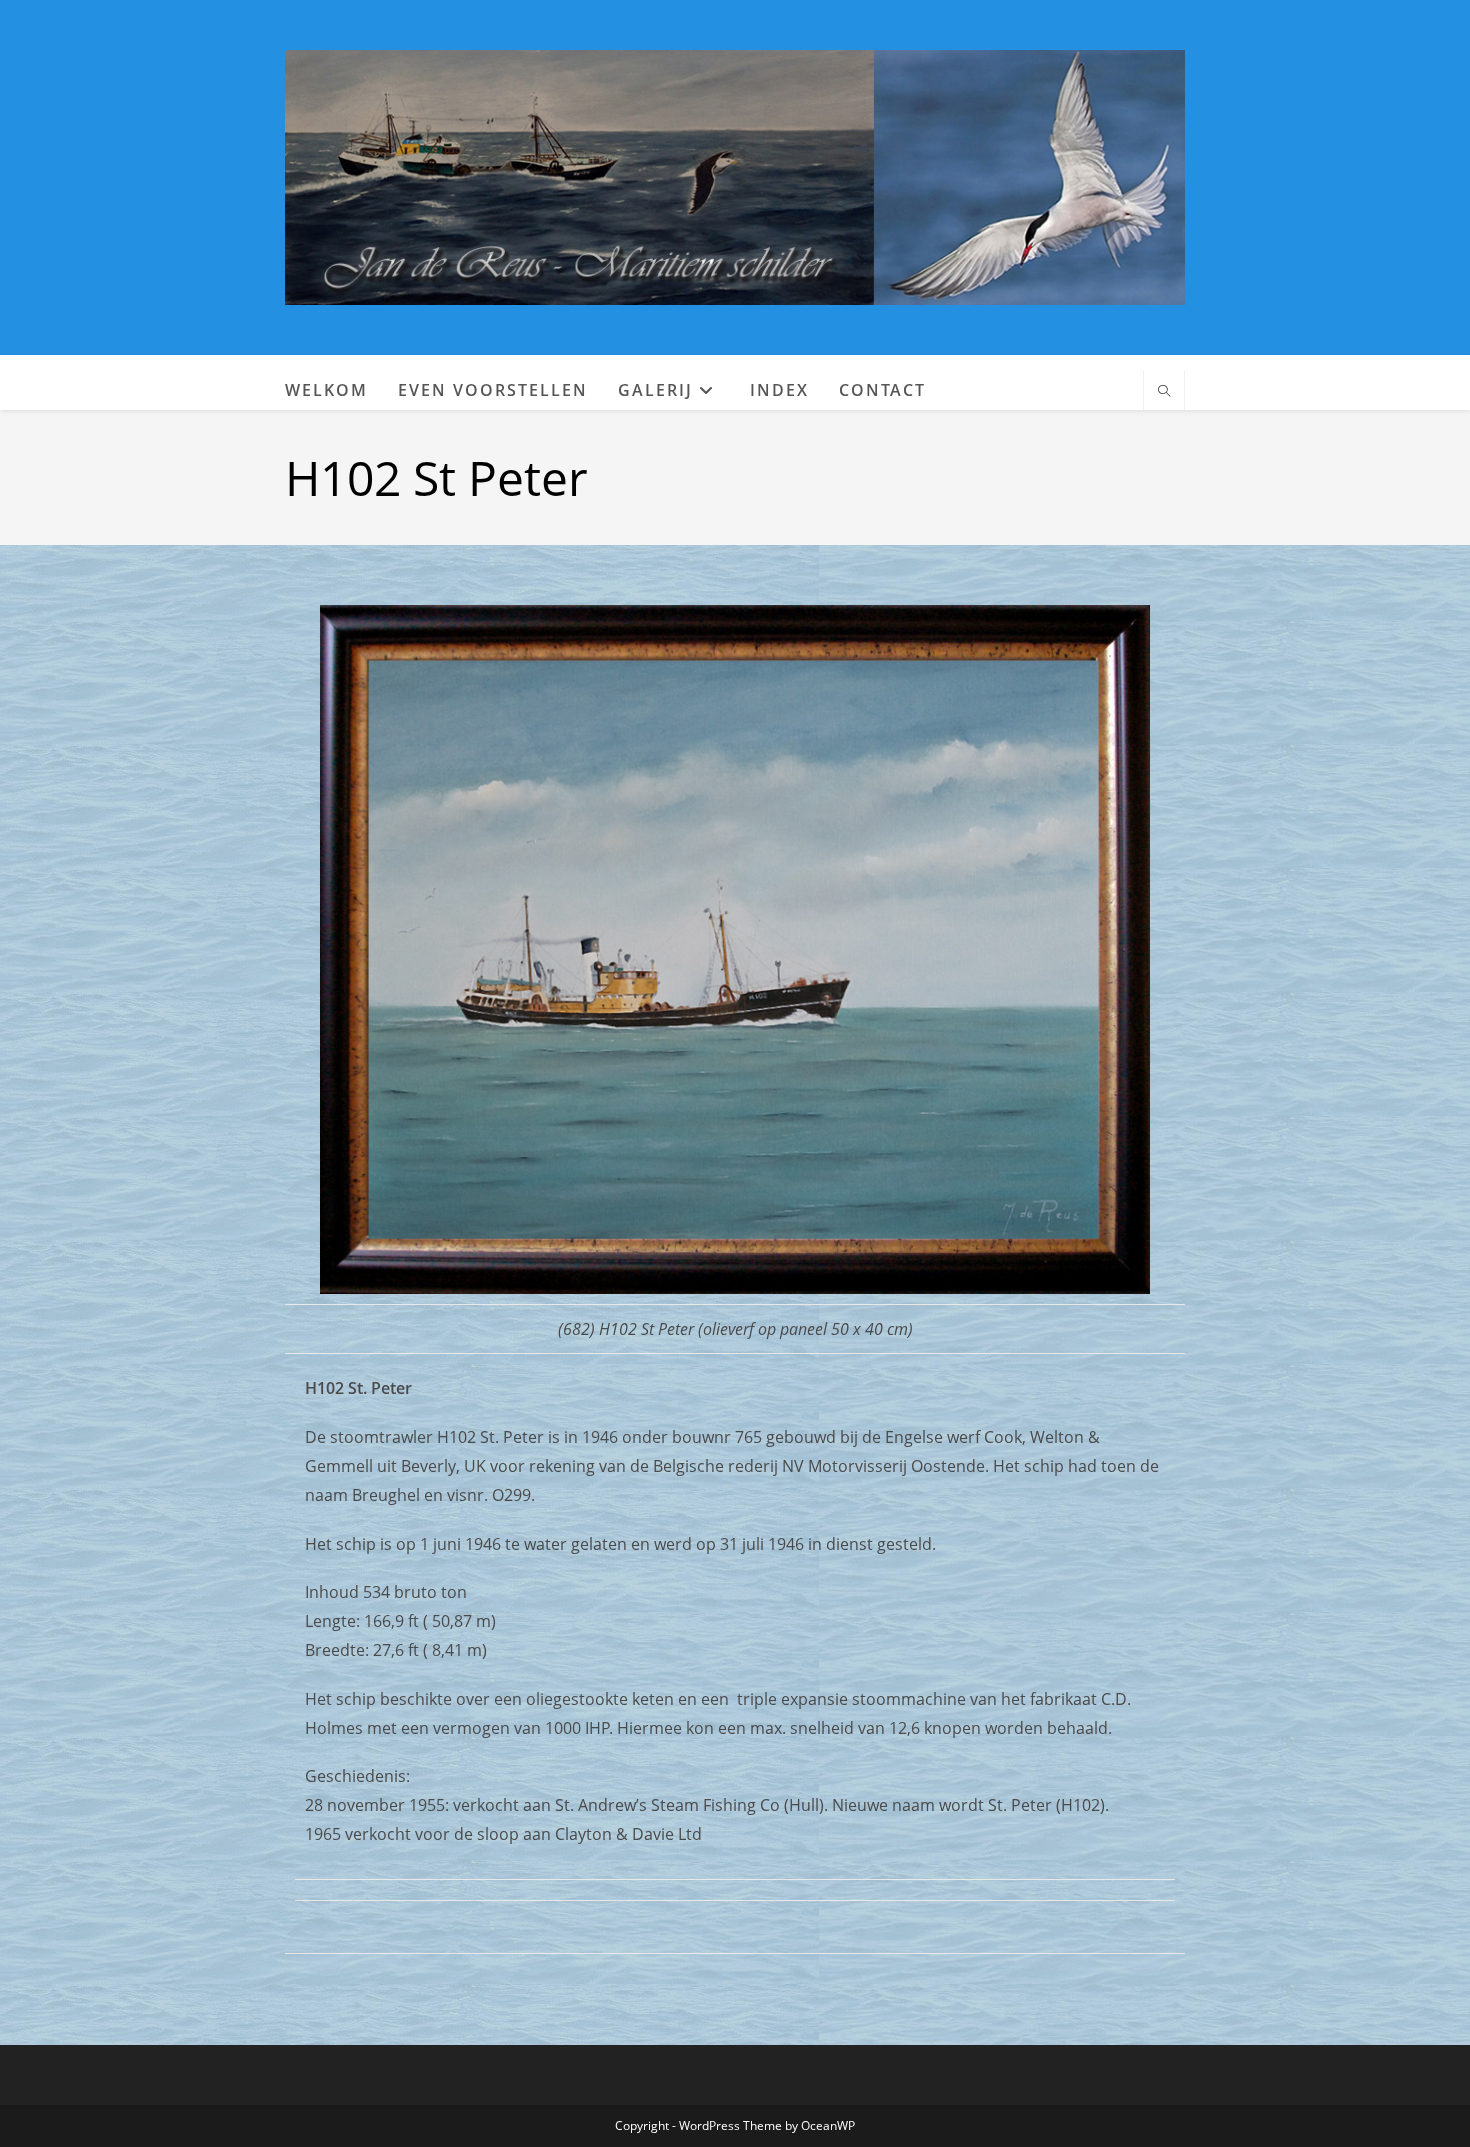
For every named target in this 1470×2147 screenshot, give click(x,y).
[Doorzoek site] (1164, 392)
